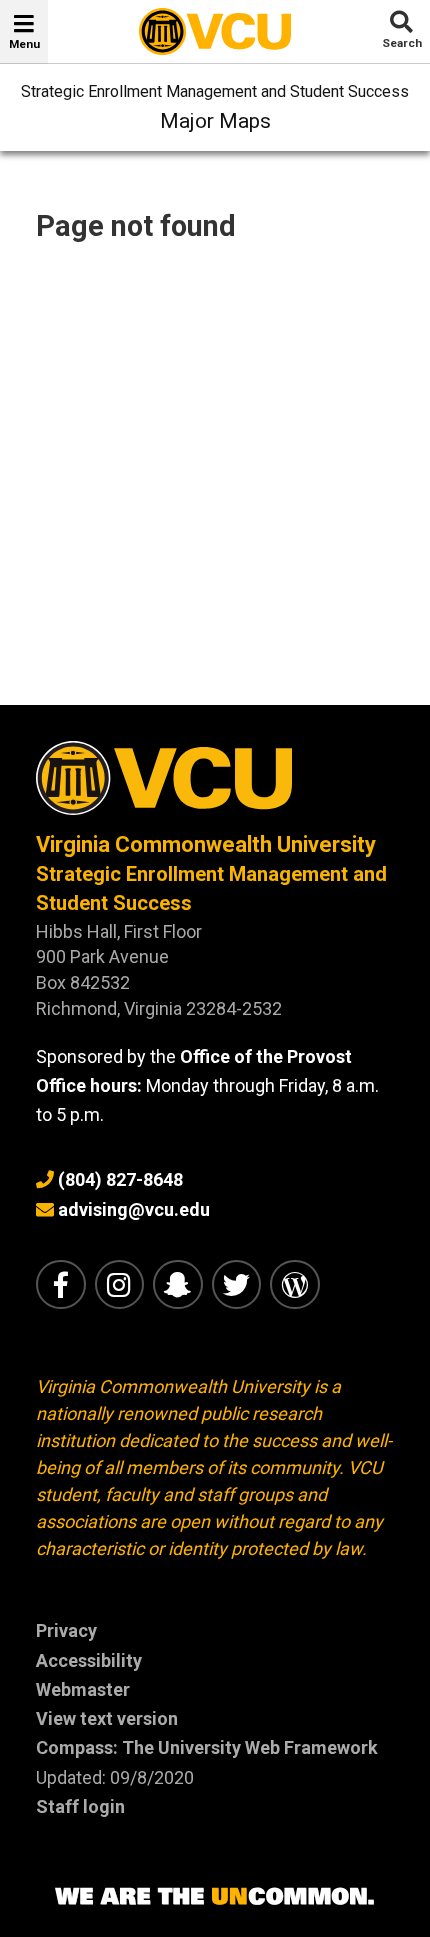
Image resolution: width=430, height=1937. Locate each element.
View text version (107, 1718)
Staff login (80, 1806)
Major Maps (215, 121)
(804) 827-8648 (120, 1179)
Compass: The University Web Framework (207, 1747)
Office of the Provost (266, 1056)
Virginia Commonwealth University (206, 844)
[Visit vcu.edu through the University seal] (215, 785)
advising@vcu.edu (134, 1209)
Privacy (66, 1630)
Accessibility (89, 1660)
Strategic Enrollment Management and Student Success (215, 91)
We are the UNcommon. (215, 1897)
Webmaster (83, 1689)
